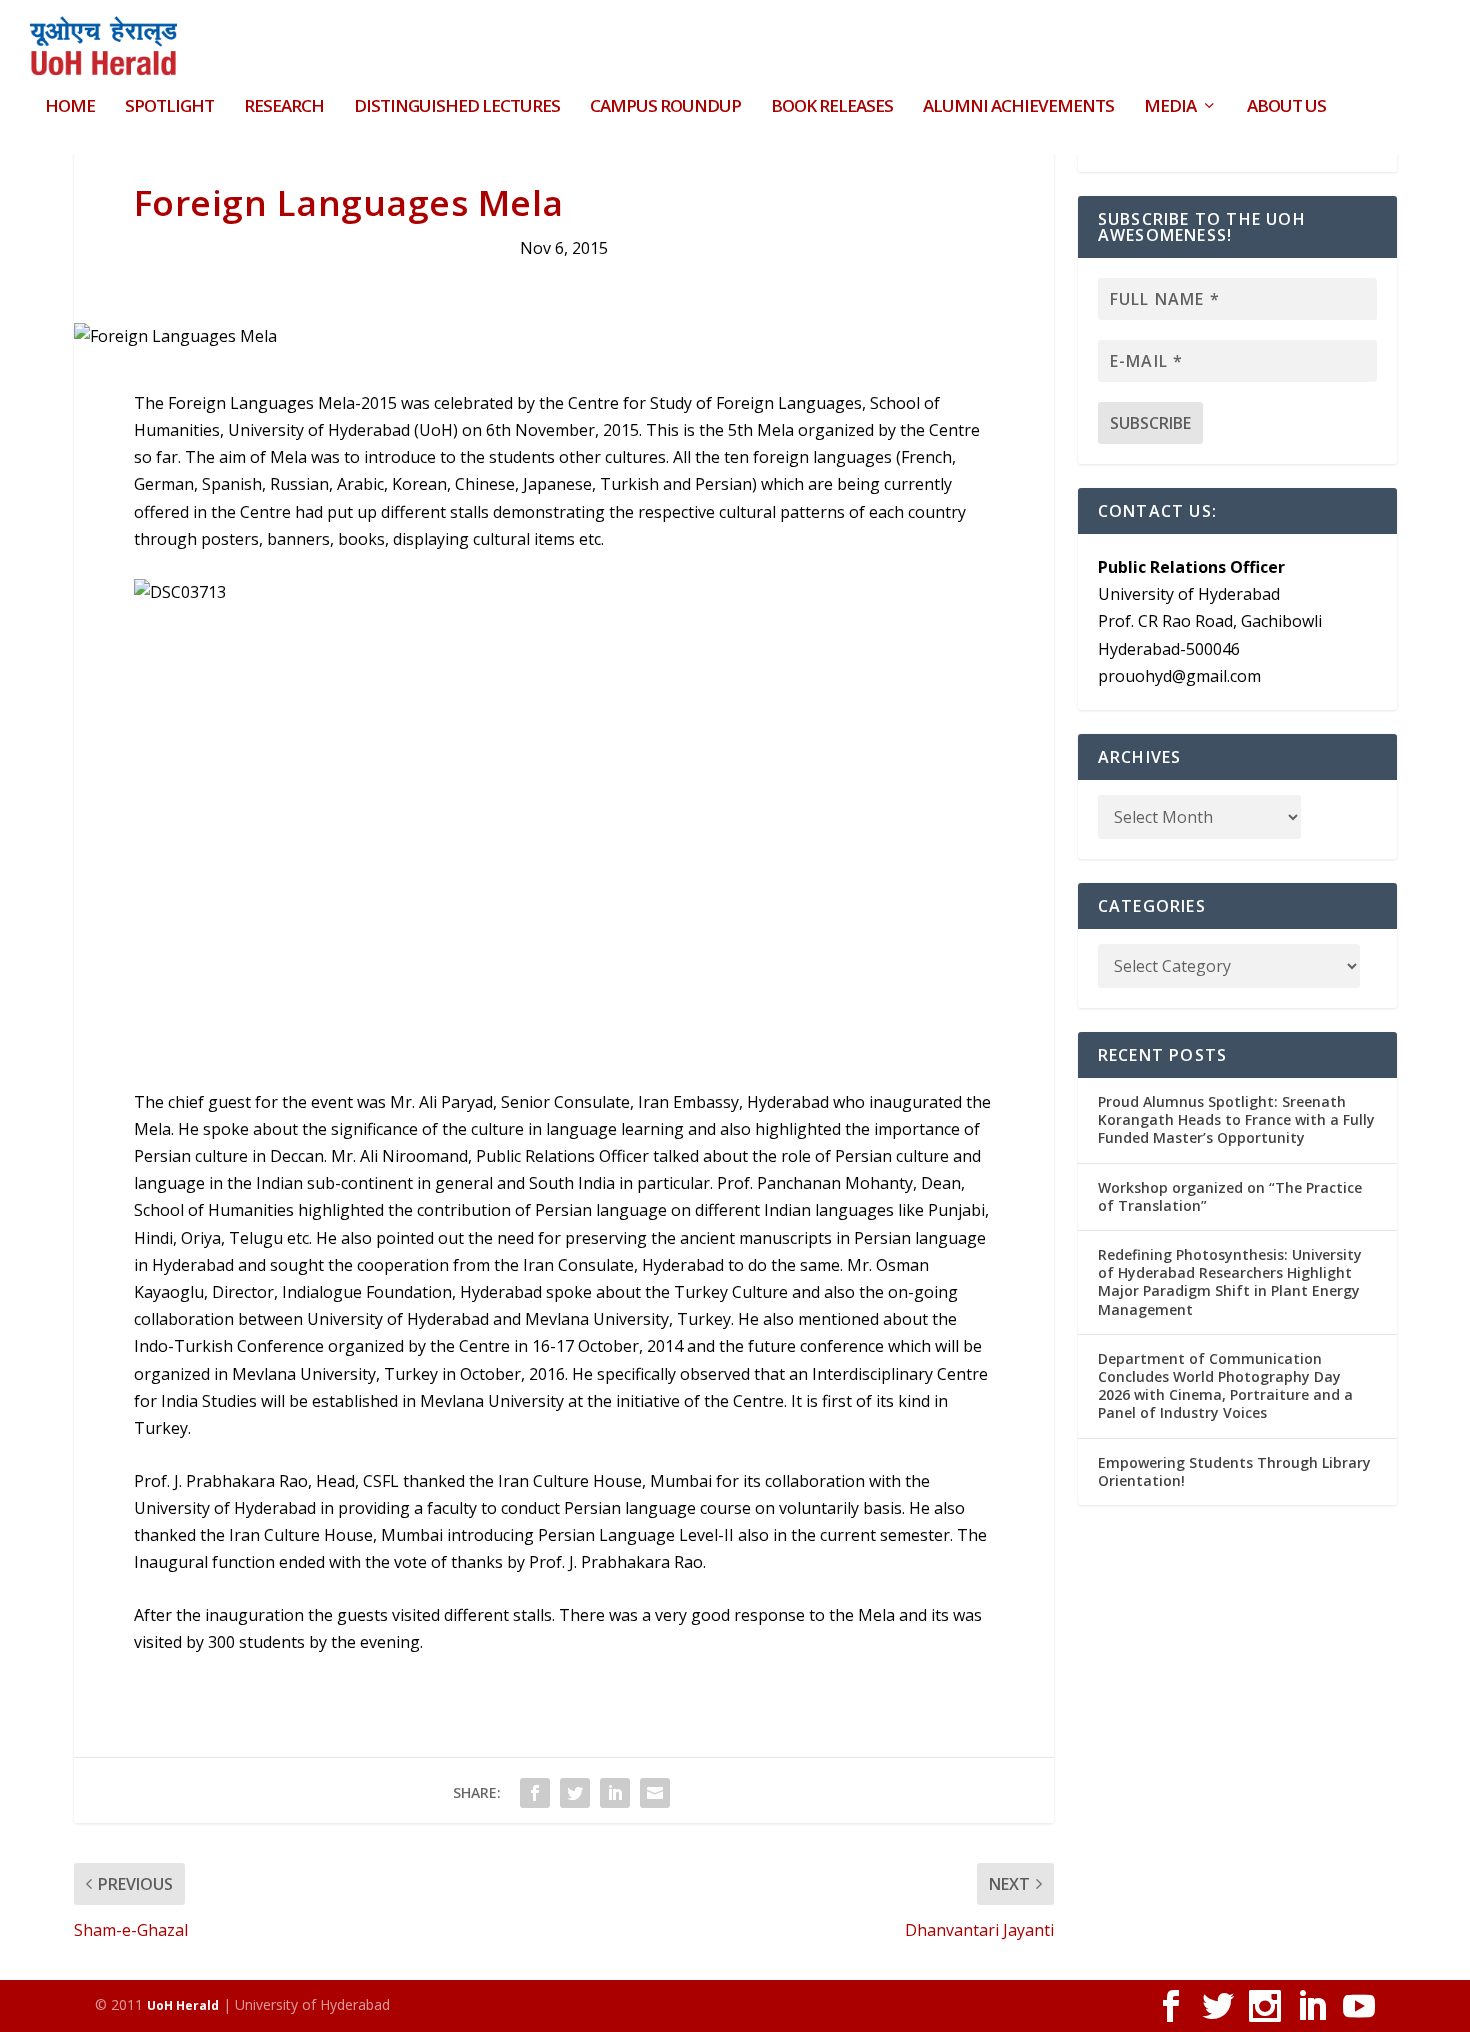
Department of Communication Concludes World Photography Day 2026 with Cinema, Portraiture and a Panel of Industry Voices (1225, 1386)
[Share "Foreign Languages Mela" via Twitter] (575, 1793)
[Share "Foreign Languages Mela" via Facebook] (535, 1793)
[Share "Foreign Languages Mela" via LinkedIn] (615, 1793)
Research (284, 107)
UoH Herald (183, 2005)
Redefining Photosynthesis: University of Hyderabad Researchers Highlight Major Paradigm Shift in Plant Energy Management (1230, 1282)
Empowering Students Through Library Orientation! (1234, 1471)
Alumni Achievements (1018, 107)
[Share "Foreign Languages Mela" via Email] (655, 1793)
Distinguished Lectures (457, 107)
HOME (70, 107)
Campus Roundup (665, 107)
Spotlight (169, 107)
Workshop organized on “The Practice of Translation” (1230, 1196)
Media (1170, 107)
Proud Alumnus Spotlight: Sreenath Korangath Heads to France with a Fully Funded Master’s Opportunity (1236, 1119)
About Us (1286, 107)
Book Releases (832, 107)
